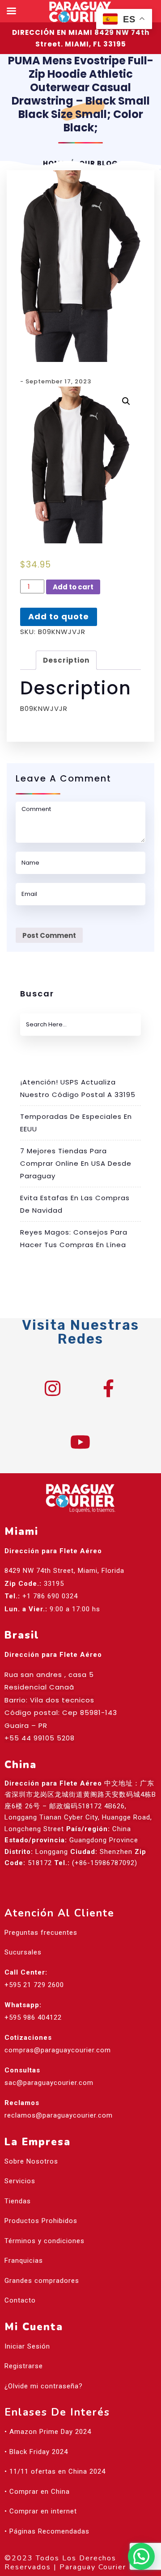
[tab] (66, 660)
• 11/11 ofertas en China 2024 (55, 2471)
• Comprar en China (37, 2492)
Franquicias (24, 2261)
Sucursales (23, 1952)
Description (66, 660)
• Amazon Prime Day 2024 (48, 2432)
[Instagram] (53, 1388)
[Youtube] (80, 1442)
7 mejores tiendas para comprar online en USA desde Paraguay (76, 1163)
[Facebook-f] (109, 1388)
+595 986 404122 (33, 2017)
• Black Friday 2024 (36, 2452)
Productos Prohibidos (41, 2221)
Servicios (20, 2181)
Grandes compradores (42, 2281)
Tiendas (18, 2201)
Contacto (20, 2300)
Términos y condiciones (44, 2241)
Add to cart (73, 587)
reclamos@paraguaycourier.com (59, 2115)
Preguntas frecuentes (41, 1933)
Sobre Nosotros (31, 2161)
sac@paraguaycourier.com (49, 2083)
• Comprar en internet (41, 2511)
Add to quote (59, 616)
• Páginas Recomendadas (47, 2531)
